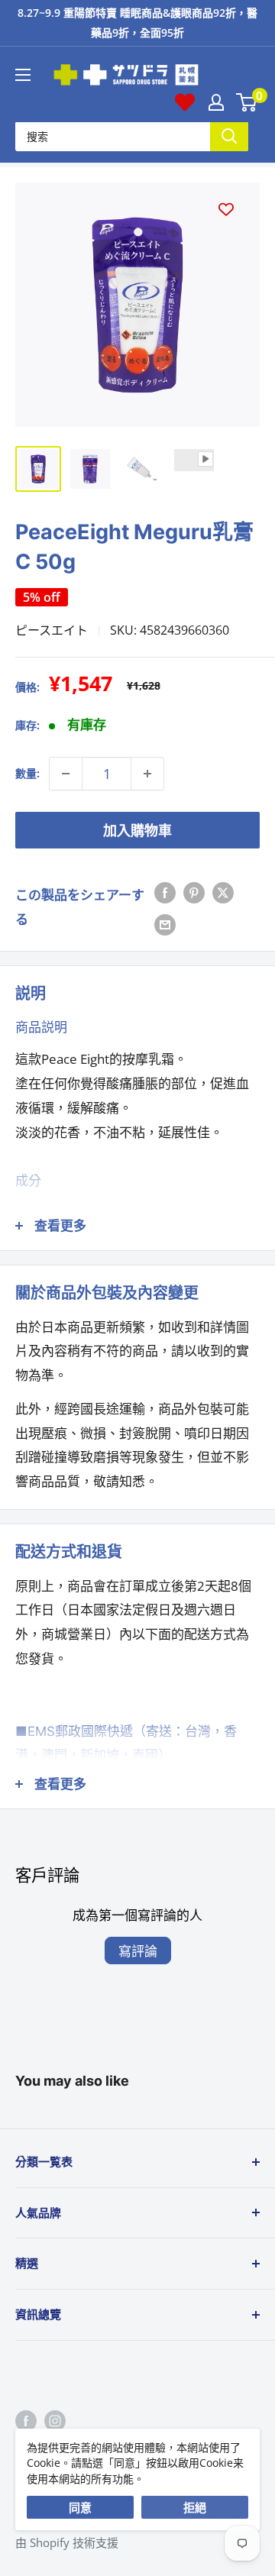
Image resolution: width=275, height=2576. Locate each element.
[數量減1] (66, 774)
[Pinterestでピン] (194, 891)
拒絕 (195, 2507)
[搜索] (229, 136)
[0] (247, 102)
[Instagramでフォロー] (55, 2420)
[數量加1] (147, 774)
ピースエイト (52, 630)
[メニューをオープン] (23, 75)
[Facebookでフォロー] (26, 2420)
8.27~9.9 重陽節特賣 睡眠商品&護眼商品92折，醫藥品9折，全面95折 (137, 23)
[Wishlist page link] (185, 102)
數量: (27, 773)
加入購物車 (137, 830)
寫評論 (138, 1951)
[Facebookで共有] (165, 891)
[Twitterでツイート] (223, 891)
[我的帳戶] (216, 102)
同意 (80, 2507)
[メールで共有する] (165, 923)
